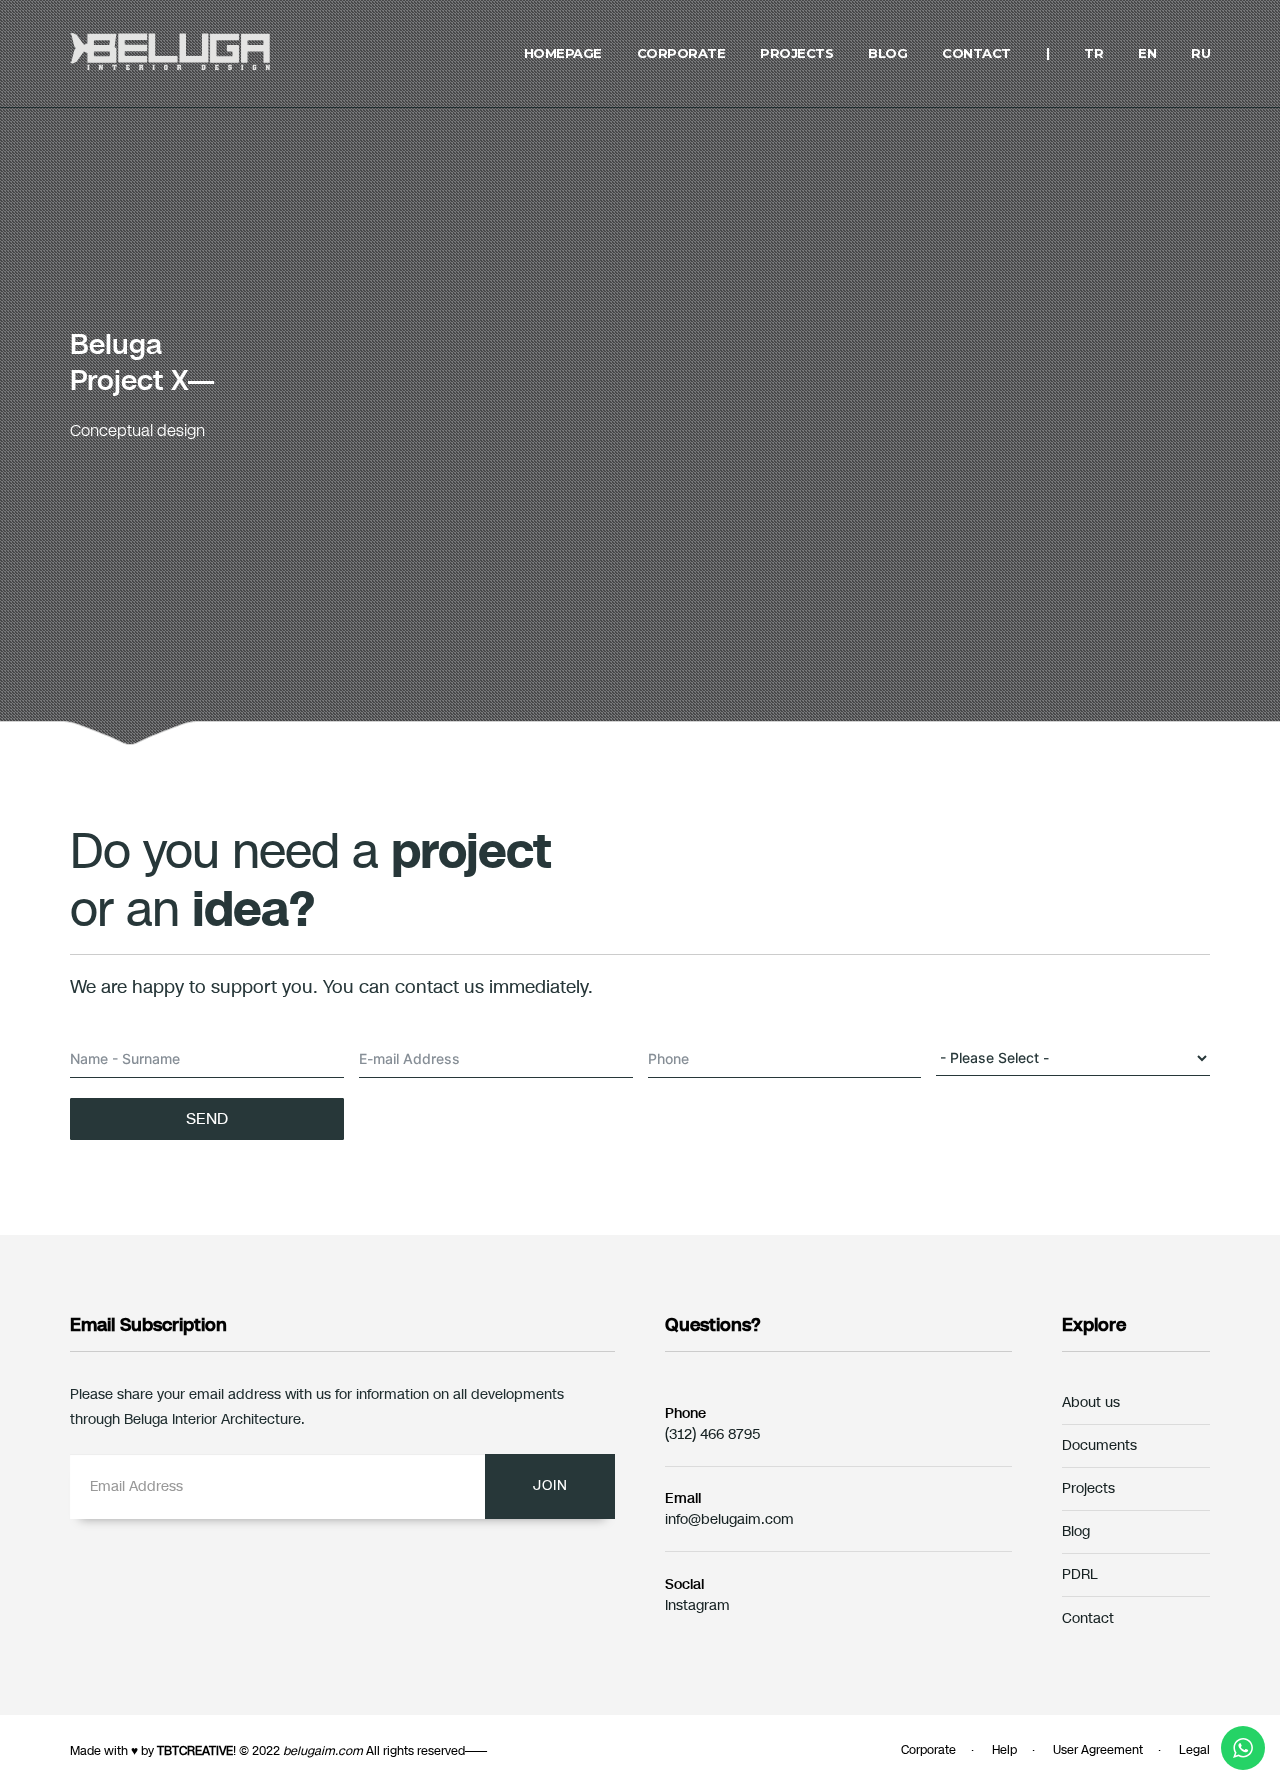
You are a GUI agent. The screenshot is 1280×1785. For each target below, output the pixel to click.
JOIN (550, 1485)
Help (1004, 1750)
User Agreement (1098, 1750)
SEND (207, 1118)
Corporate (928, 1750)
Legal (1194, 1750)
